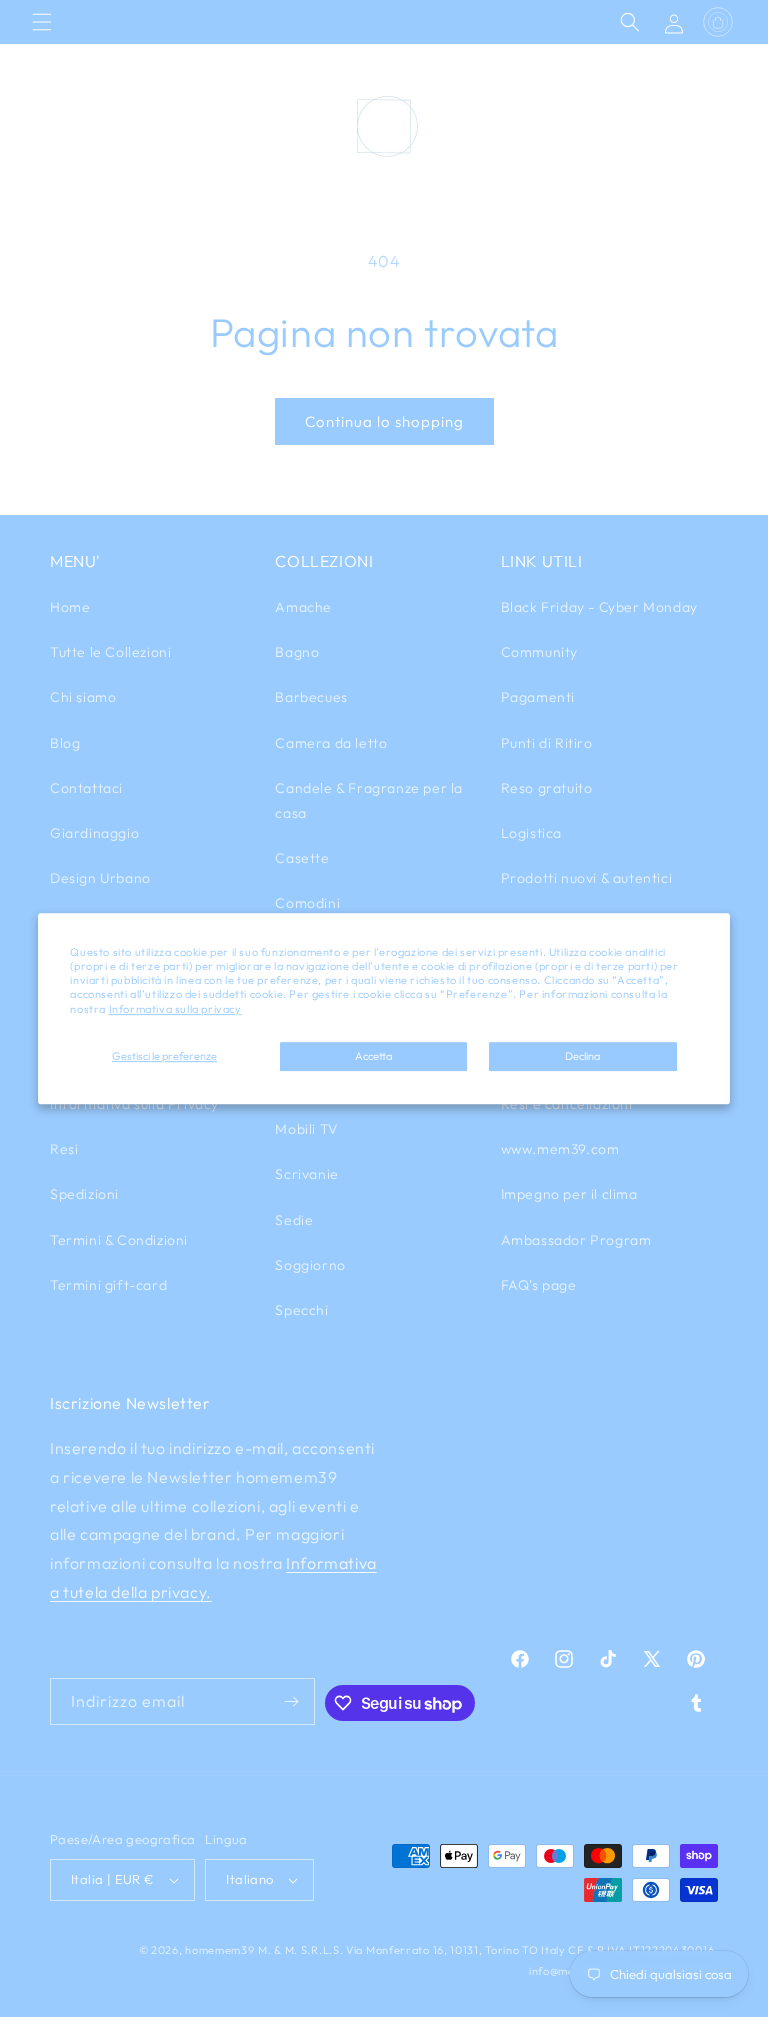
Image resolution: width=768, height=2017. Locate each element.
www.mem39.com (560, 1149)
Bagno (297, 652)
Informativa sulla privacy (175, 1009)
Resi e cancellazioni (567, 1104)
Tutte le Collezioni (110, 652)
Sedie (294, 1220)
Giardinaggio (94, 833)
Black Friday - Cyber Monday (599, 607)
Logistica (531, 833)
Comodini (307, 903)
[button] (42, 22)
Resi (64, 1149)
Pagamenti (538, 697)
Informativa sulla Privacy (134, 1104)
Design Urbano (100, 878)
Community (539, 652)
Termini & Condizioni (119, 1240)
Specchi (301, 1310)
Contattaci (86, 788)
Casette (302, 858)
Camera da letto (331, 743)
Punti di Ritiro (547, 743)
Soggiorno (310, 1265)
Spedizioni (84, 1194)
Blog (65, 743)
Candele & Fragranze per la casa (369, 800)
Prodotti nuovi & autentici (587, 878)
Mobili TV (306, 1129)
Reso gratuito (547, 788)
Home (70, 607)
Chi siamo (83, 697)
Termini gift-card (108, 1285)
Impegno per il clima (569, 1194)
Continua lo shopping (384, 421)
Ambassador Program (576, 1240)
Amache (303, 607)
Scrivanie (306, 1174)
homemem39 (219, 1950)
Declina (582, 1056)
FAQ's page (539, 1285)
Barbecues (311, 697)
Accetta (373, 1056)
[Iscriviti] (292, 1701)
